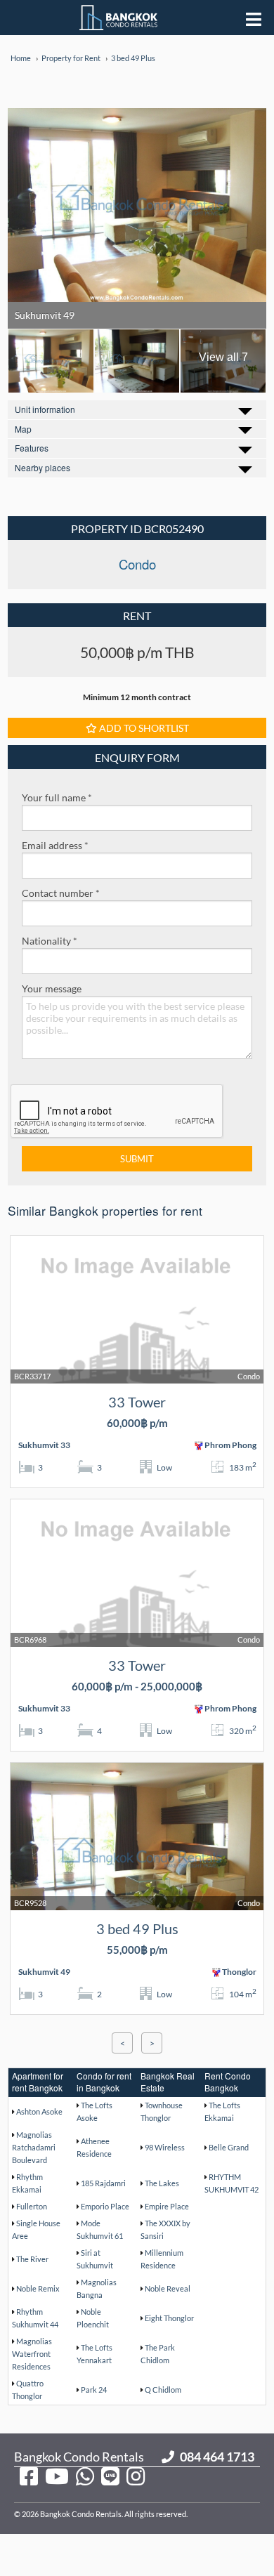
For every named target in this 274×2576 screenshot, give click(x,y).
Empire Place (167, 2206)
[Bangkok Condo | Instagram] (136, 2476)
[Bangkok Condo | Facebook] (29, 2476)
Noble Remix (38, 2288)
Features (32, 448)
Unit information (45, 409)
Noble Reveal (168, 2288)
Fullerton (32, 2206)
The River (32, 2259)
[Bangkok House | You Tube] (57, 2476)
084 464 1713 (217, 2457)
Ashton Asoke (39, 2111)
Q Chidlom (163, 2390)
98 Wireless (165, 2147)
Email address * (55, 845)
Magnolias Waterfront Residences (32, 2354)
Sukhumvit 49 (45, 315)
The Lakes (162, 2183)
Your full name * (57, 797)
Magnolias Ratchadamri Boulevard (34, 2147)
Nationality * (50, 941)
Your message (52, 988)
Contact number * (61, 893)
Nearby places (43, 467)
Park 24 (94, 2390)
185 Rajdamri (103, 2183)
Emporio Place (105, 2206)
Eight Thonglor (169, 2318)
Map (23, 429)
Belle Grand (229, 2147)
